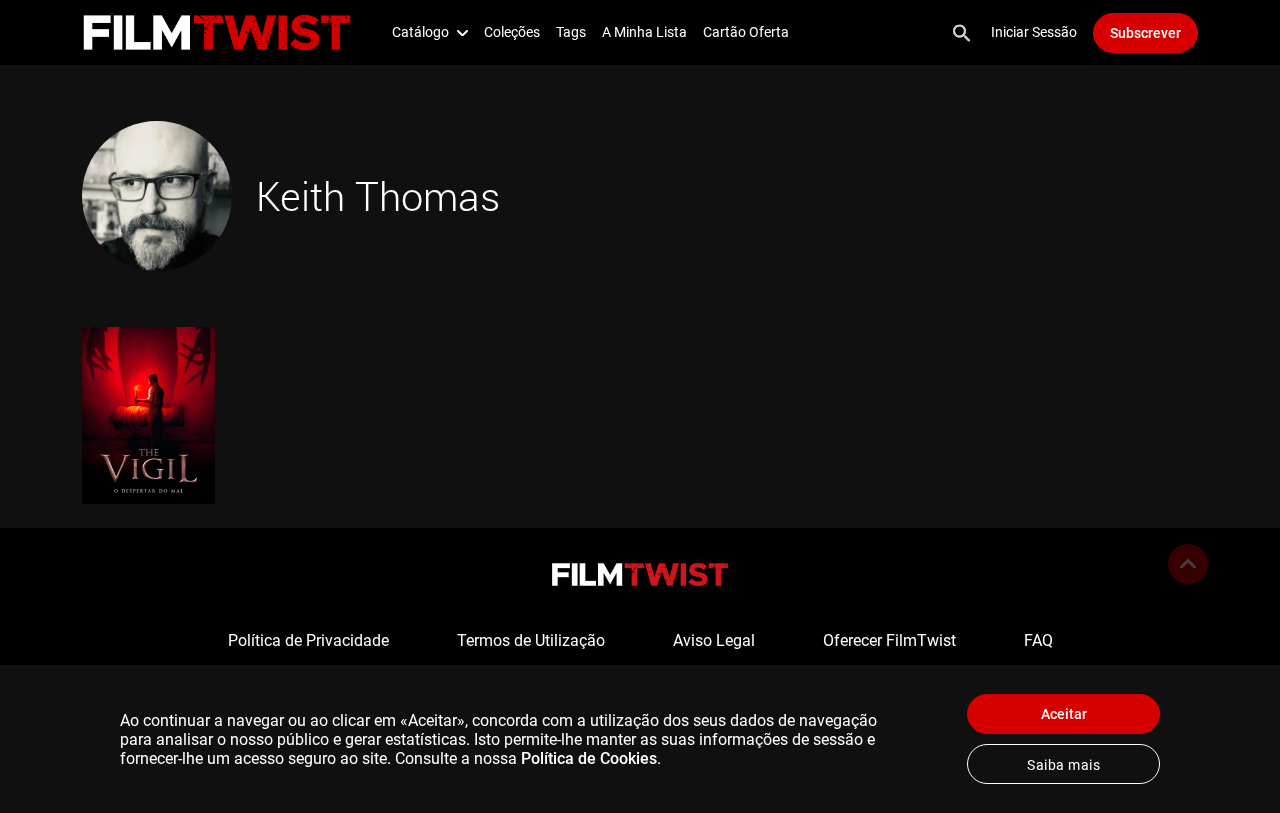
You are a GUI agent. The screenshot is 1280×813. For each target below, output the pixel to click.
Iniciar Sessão (1034, 32)
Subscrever (1145, 33)
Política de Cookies (589, 758)
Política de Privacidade (308, 640)
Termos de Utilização (531, 640)
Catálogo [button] (420, 32)
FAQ (1038, 640)
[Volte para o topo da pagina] (1188, 564)
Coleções (512, 32)
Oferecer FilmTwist (889, 640)
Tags (571, 32)
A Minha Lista (644, 32)
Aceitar (1064, 714)
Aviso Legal (714, 640)
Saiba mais (1063, 765)
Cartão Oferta (746, 32)
